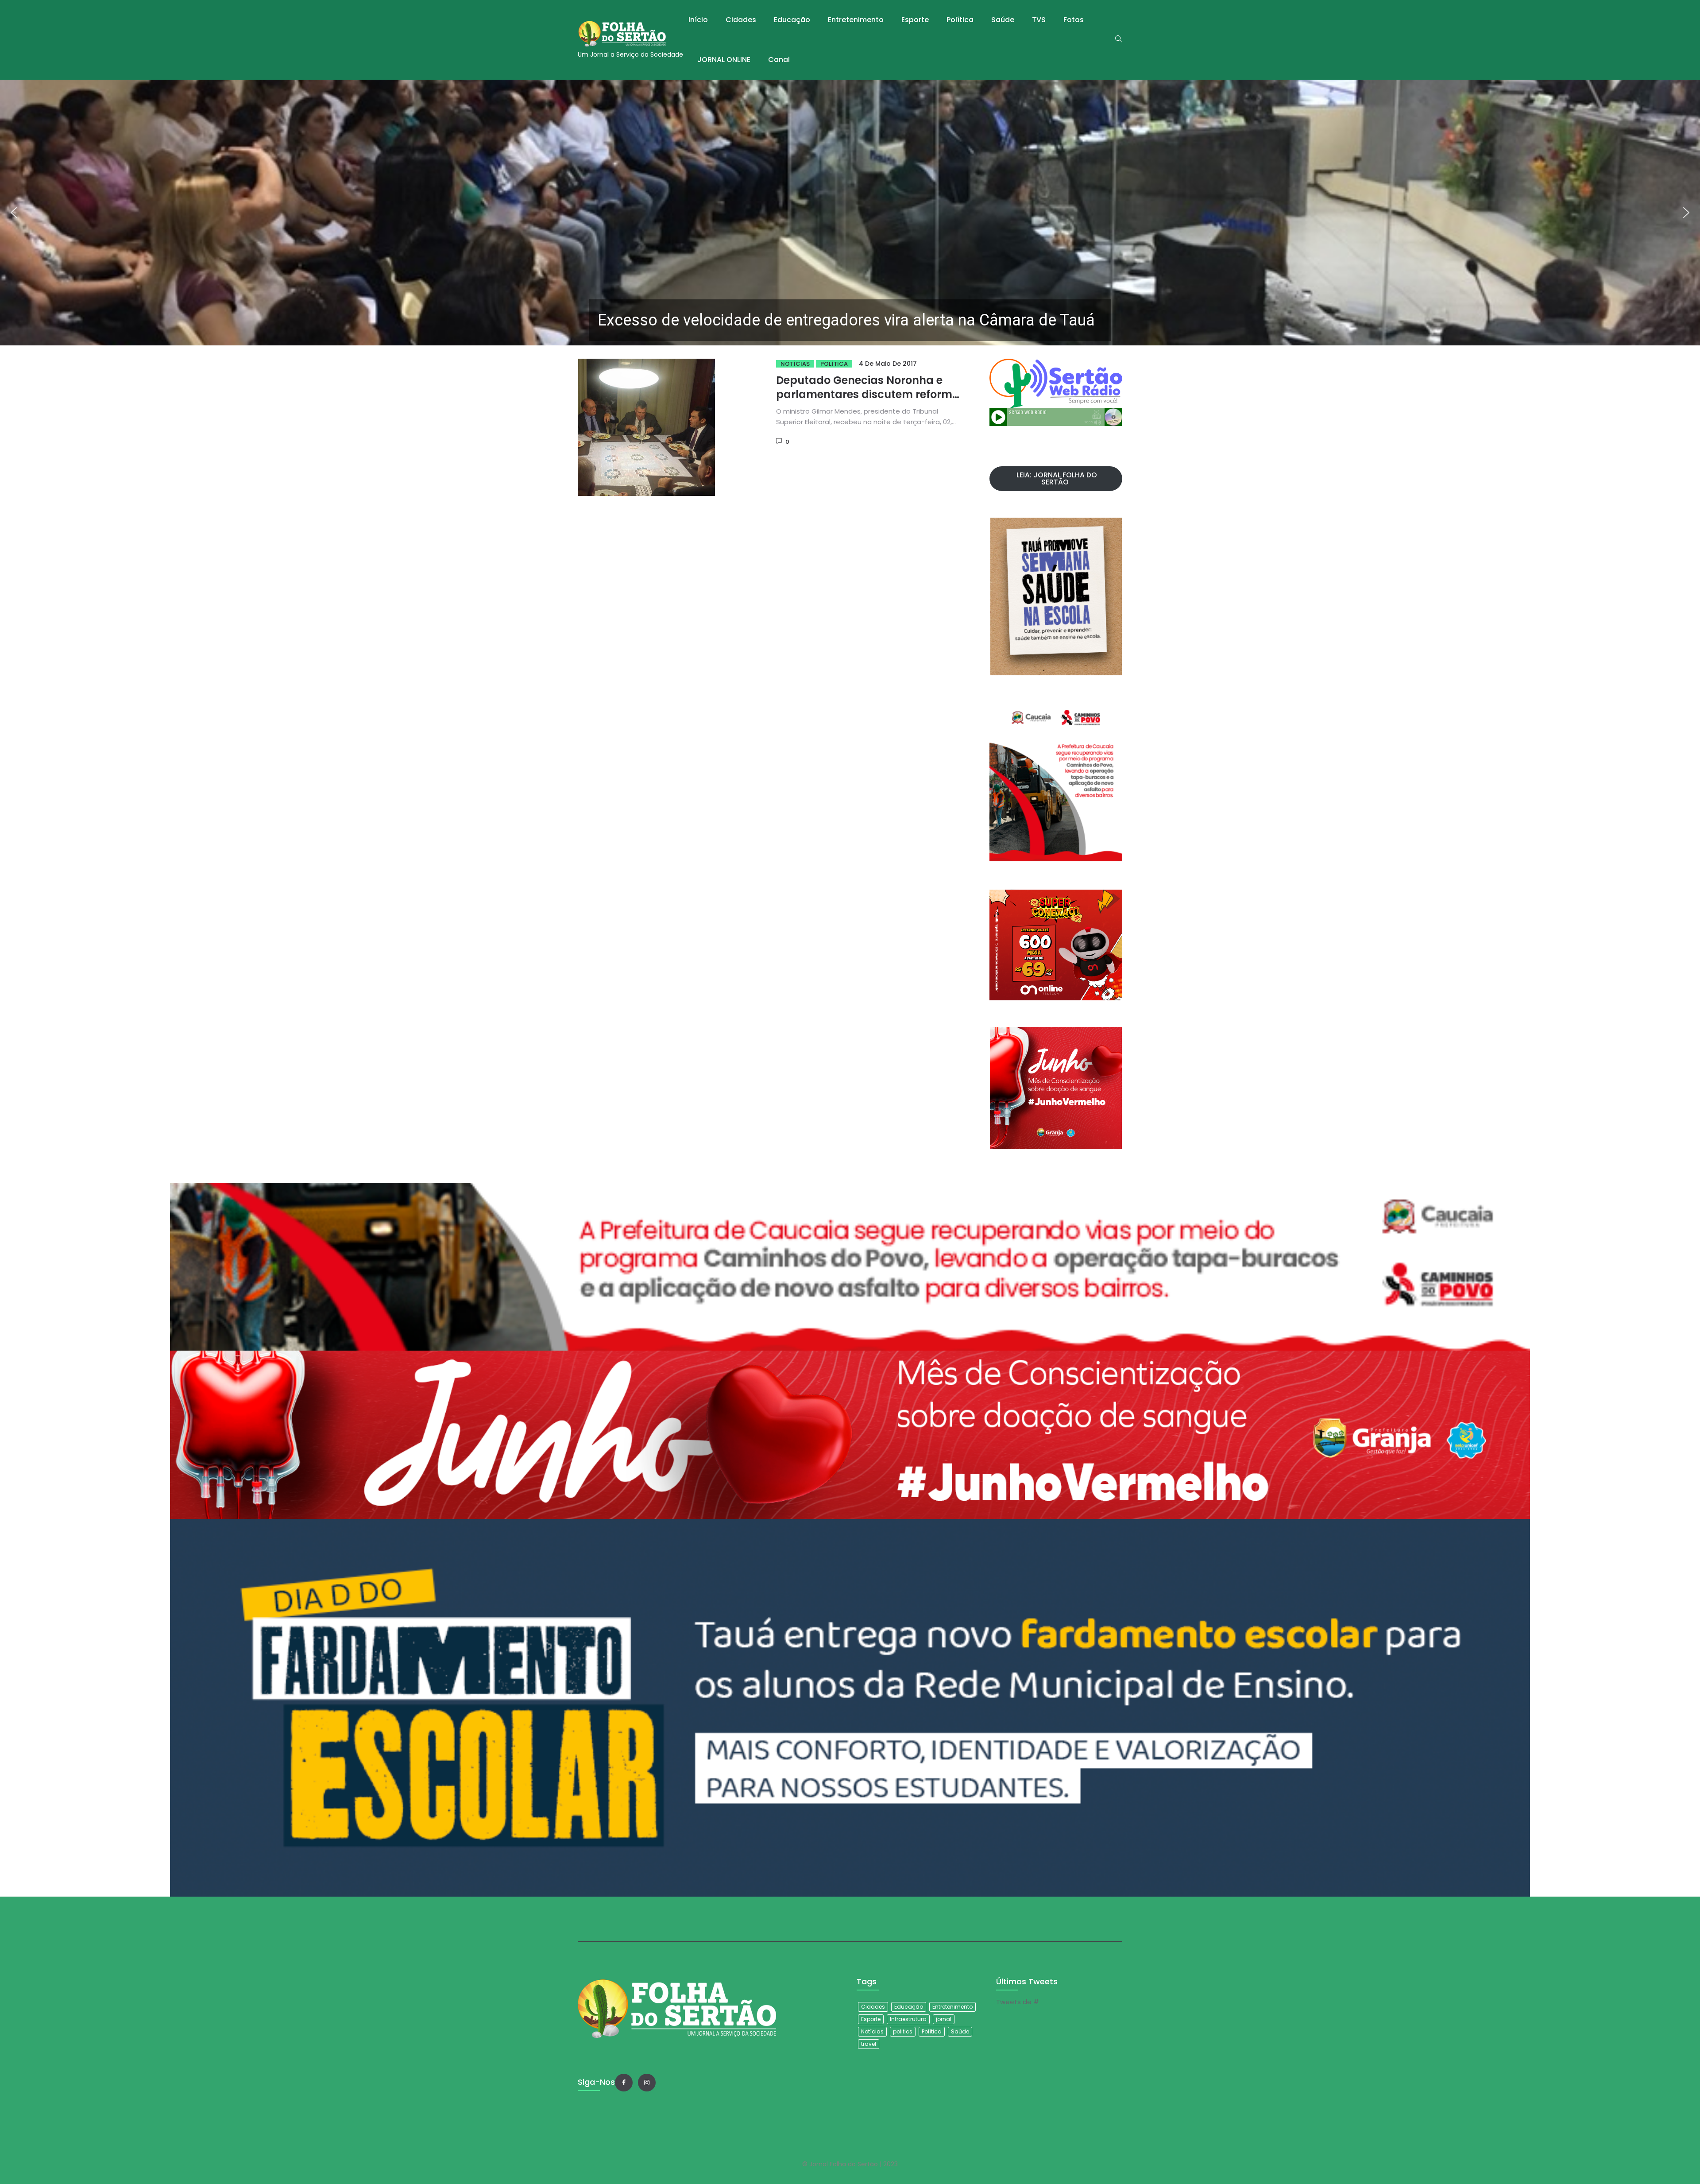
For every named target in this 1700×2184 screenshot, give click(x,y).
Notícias (795, 364)
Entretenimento (856, 20)
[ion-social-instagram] (647, 2083)
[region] (850, 213)
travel (869, 2044)
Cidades (741, 20)
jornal (944, 2019)
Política (960, 20)
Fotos (1074, 20)
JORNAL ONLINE (724, 60)
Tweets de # (1018, 2002)
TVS (1039, 20)
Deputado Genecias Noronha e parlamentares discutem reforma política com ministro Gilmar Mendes (868, 401)
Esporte (915, 20)
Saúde (1003, 20)
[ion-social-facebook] (624, 2083)
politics (903, 2031)
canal (779, 60)
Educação (792, 20)
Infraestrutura (908, 2019)
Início (698, 20)
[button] (850, 213)
